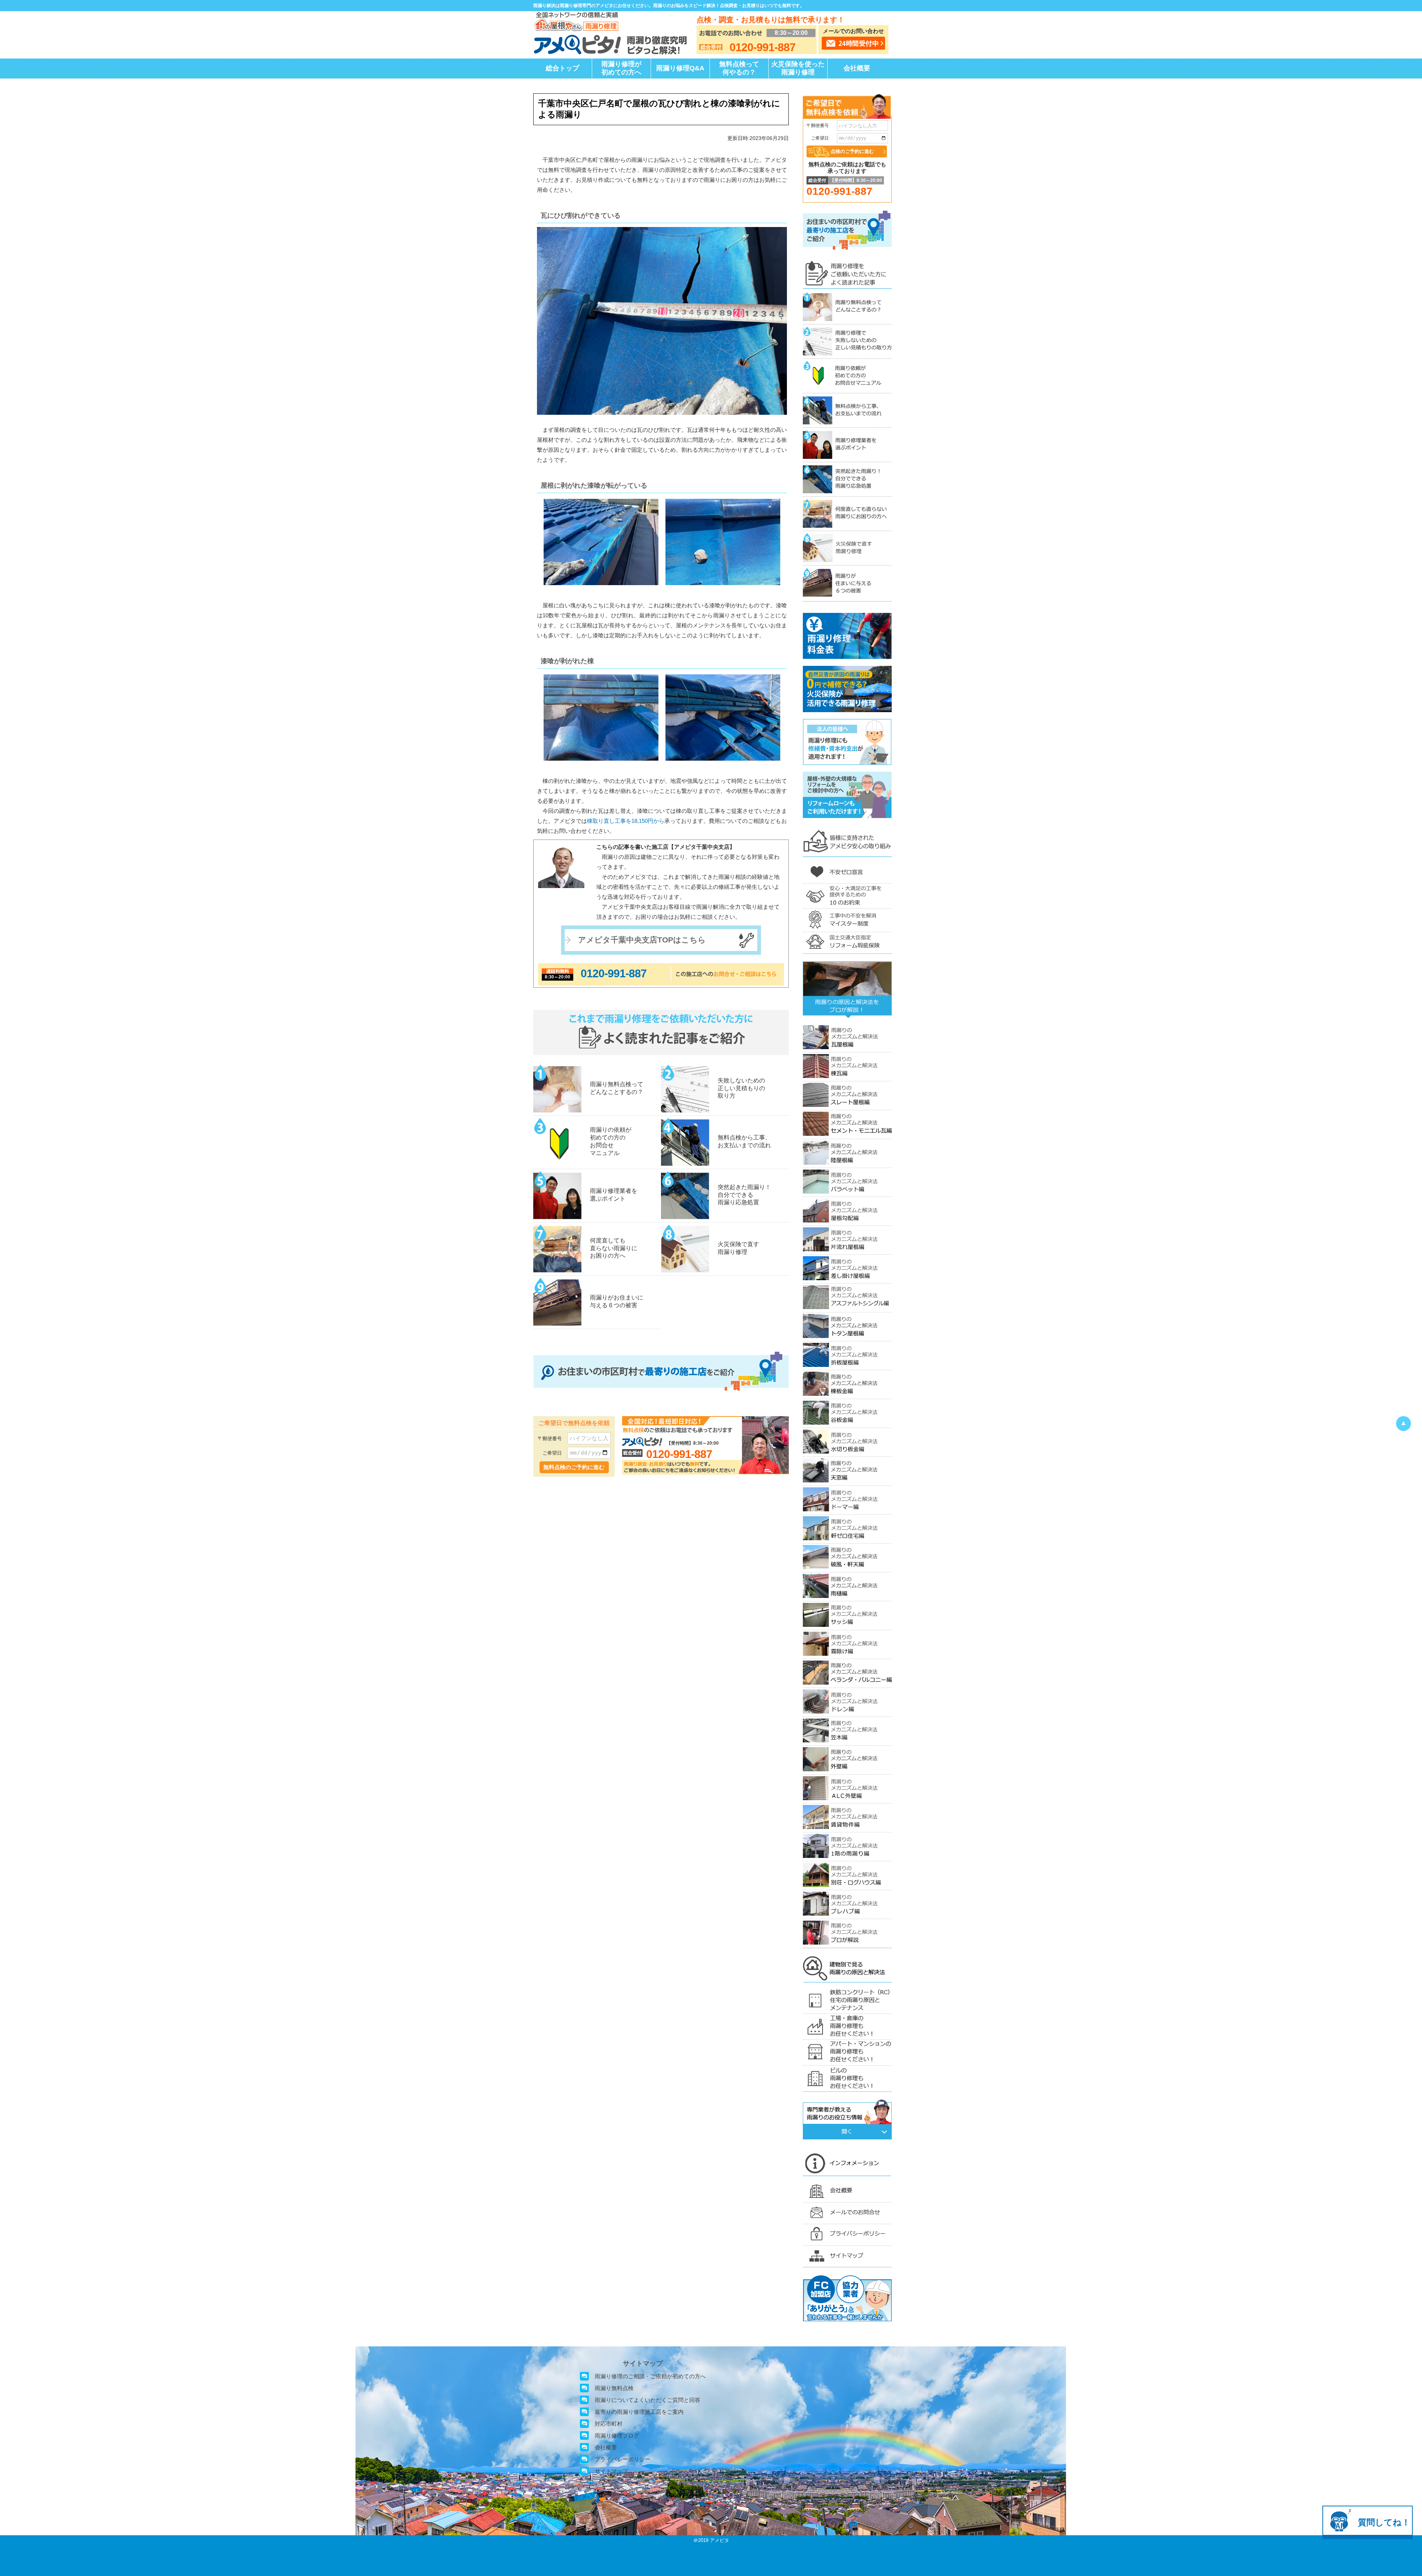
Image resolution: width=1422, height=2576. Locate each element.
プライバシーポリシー (622, 2459)
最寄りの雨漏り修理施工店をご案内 (639, 2412)
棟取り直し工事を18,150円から (626, 821)
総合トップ (563, 68)
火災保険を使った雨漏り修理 (798, 68)
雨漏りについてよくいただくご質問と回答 (647, 2400)
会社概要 (857, 68)
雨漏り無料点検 (614, 2388)
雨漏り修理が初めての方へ (621, 68)
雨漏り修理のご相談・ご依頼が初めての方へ (650, 2376)
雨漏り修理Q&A (680, 68)
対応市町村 (609, 2424)
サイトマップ (611, 2471)
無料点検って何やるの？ (739, 68)
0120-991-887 (614, 973)
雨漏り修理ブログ (617, 2435)
